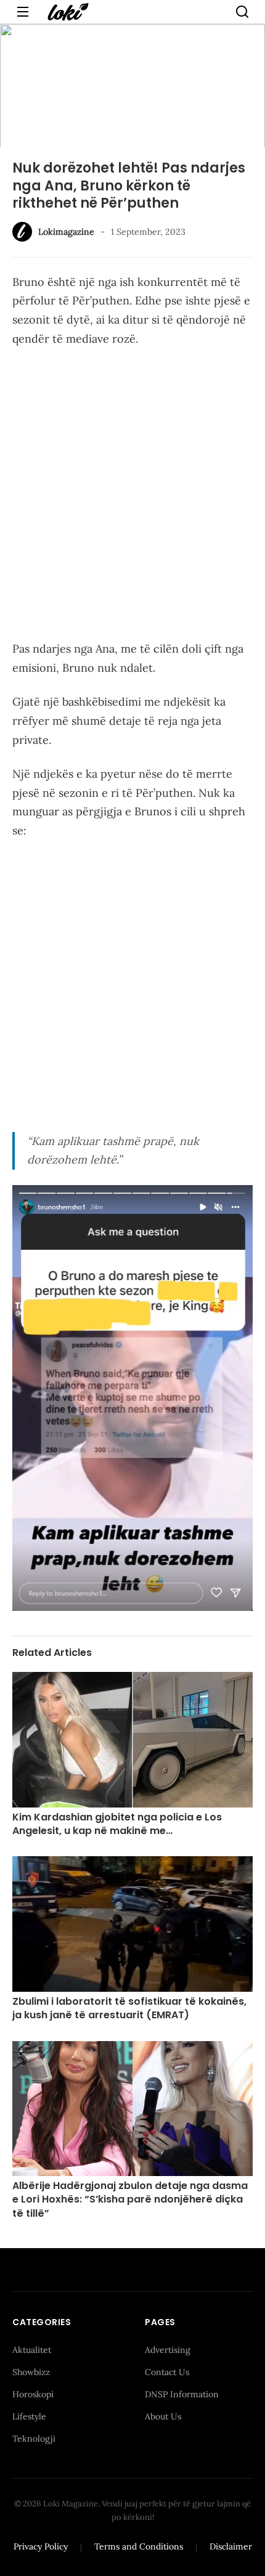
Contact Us (167, 2372)
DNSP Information (182, 2394)
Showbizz (31, 2372)
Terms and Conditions (139, 2546)
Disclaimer (231, 2546)
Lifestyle (29, 2416)
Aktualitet (32, 2350)
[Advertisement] (132, 496)
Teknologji (34, 2439)
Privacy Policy (41, 2546)
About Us (163, 2416)
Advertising (168, 2350)
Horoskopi (33, 2394)
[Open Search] (242, 12)
